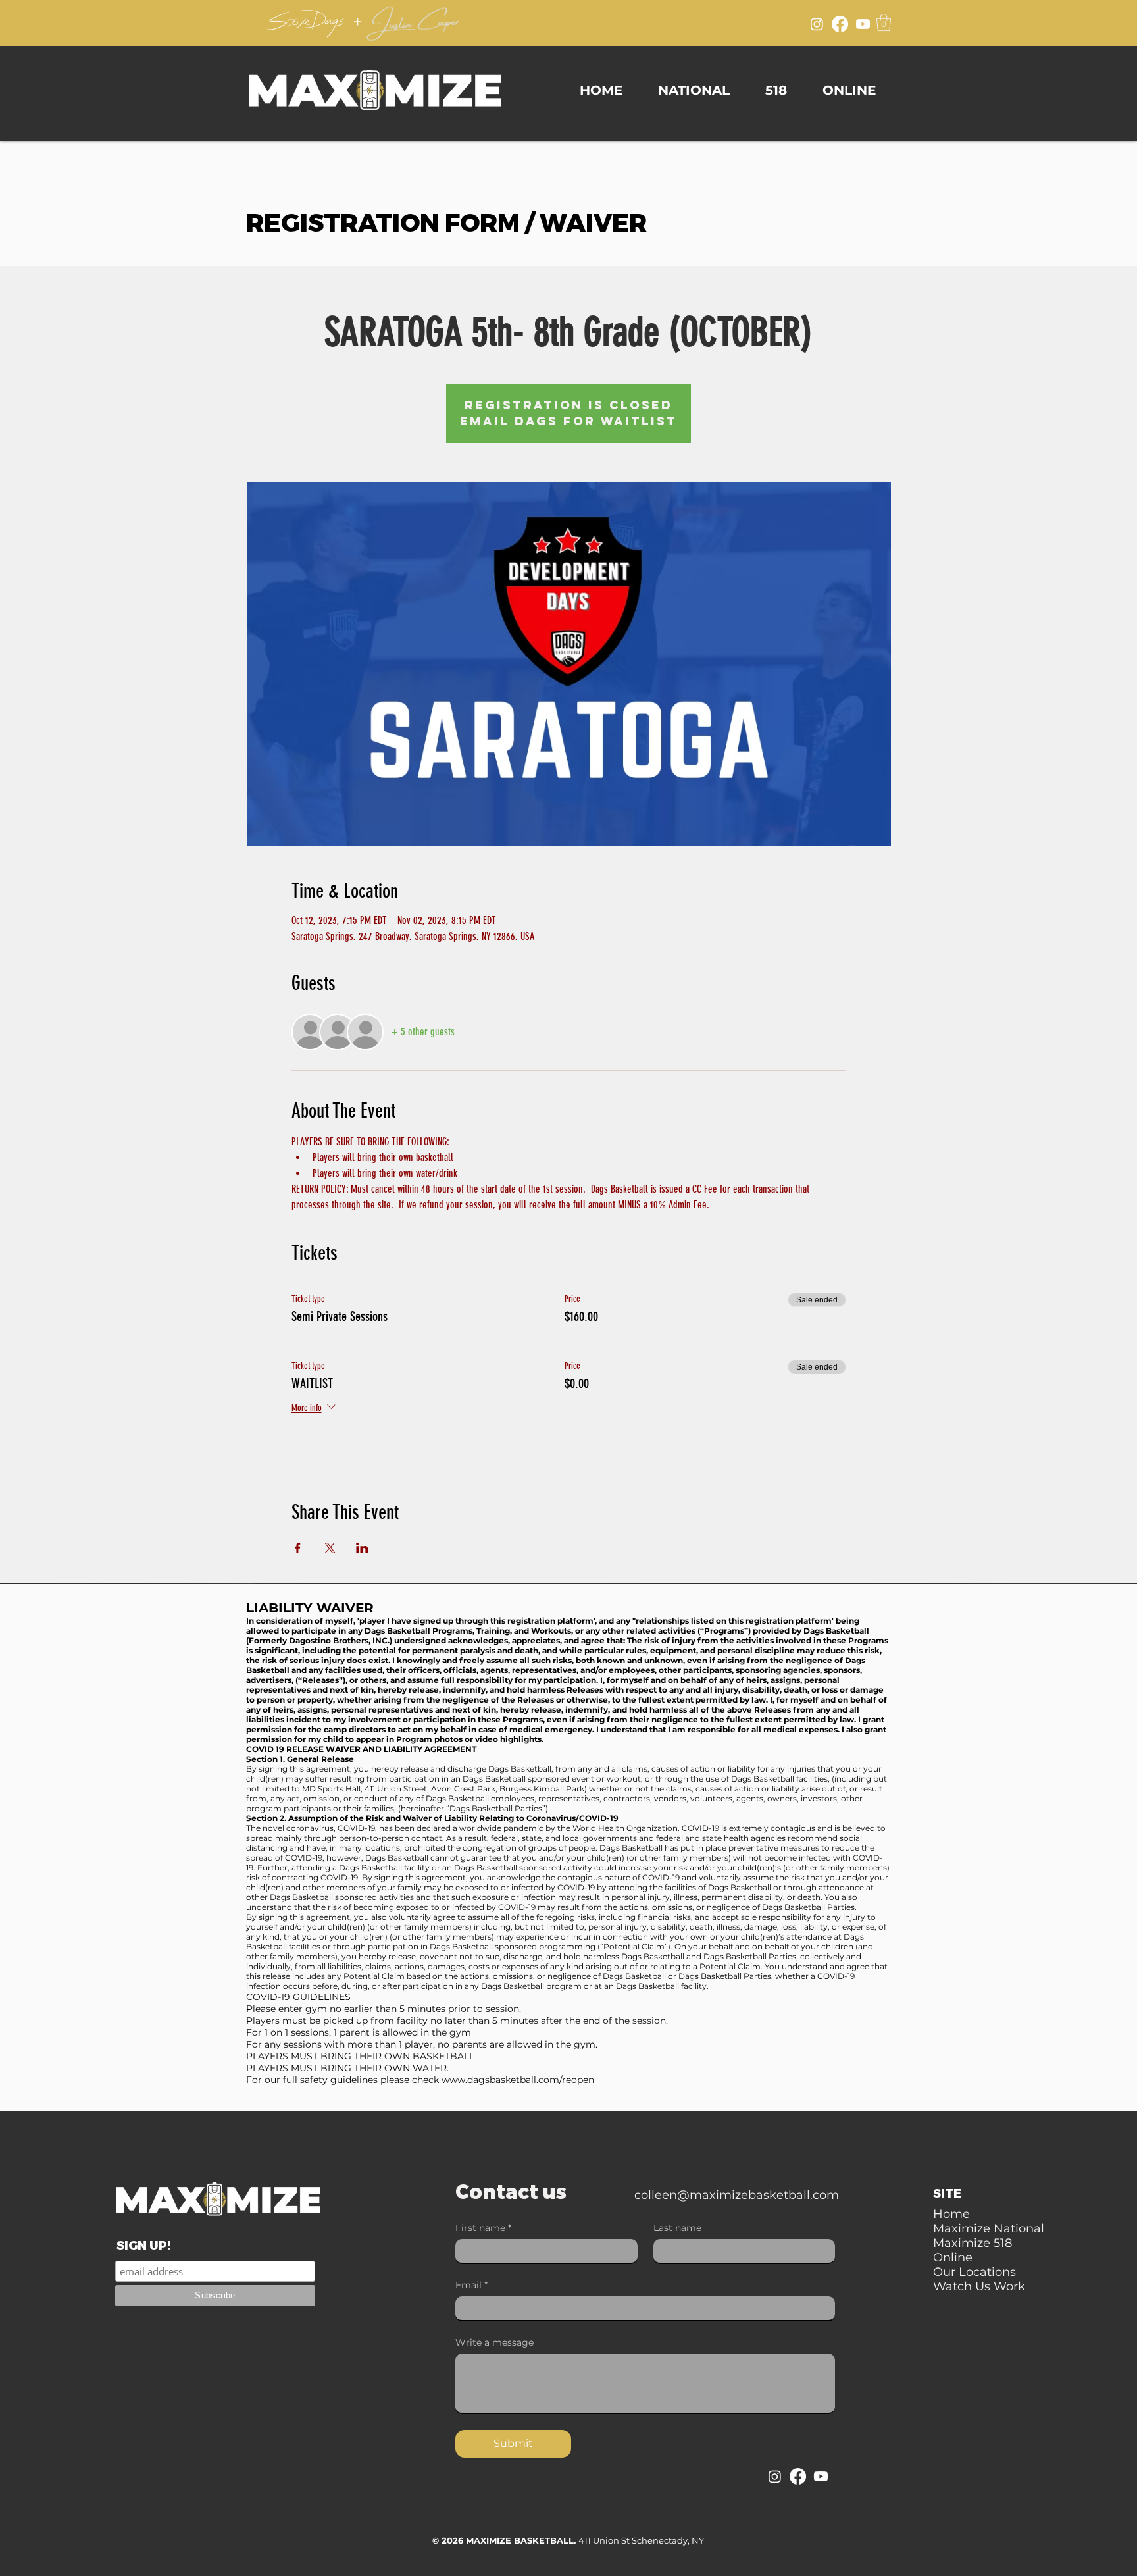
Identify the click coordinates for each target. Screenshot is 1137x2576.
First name (483, 2228)
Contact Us (685, 24)
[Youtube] (863, 24)
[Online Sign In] (794, 22)
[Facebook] (840, 24)
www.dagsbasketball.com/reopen (518, 2080)
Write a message (494, 2343)
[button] (884, 22)
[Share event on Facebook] (298, 1548)
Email (471, 2285)
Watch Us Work (563, 24)
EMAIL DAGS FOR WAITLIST (568, 421)
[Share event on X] (330, 1548)
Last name (677, 2228)
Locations (629, 24)
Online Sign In (751, 24)
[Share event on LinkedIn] (362, 1548)
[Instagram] (817, 24)
